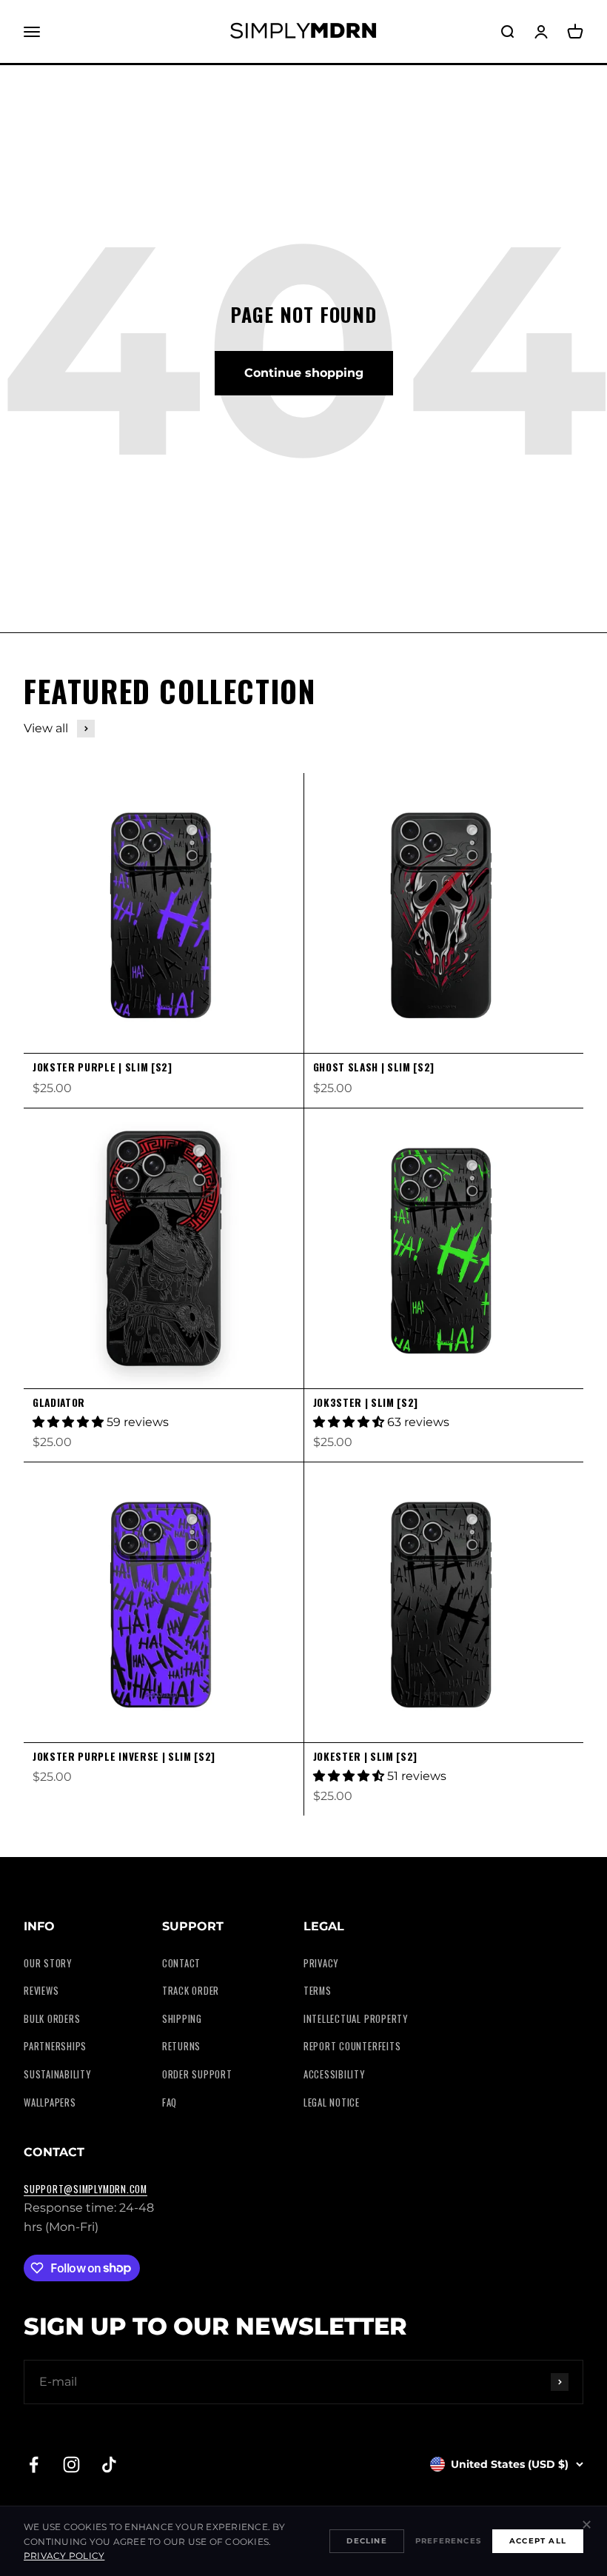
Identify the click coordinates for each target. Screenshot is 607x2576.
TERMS (318, 1991)
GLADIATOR (59, 1402)
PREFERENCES (448, 2541)
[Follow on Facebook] (34, 2465)
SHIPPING (182, 2019)
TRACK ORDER (191, 1991)
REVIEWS (41, 1991)
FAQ (170, 2102)
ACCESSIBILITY (334, 2074)
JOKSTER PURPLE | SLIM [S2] (103, 1067)
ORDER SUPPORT (197, 2074)
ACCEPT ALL (538, 2541)
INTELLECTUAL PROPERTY (356, 2019)
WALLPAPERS (50, 2102)
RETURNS (181, 2046)
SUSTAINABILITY (57, 2074)
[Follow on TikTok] (109, 2465)
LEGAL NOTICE (332, 2102)
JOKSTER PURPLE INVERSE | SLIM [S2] (124, 1756)
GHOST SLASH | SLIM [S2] (374, 1067)
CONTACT (181, 1963)
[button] (70, 1422)
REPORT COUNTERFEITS (352, 2046)
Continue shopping (304, 373)
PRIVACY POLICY (64, 2556)
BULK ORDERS (52, 2019)
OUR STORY (48, 1963)
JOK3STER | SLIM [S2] (366, 1402)
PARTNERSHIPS (55, 2046)
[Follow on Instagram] (71, 2465)
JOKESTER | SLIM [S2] (366, 1756)
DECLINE (366, 2541)
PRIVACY (321, 1963)
